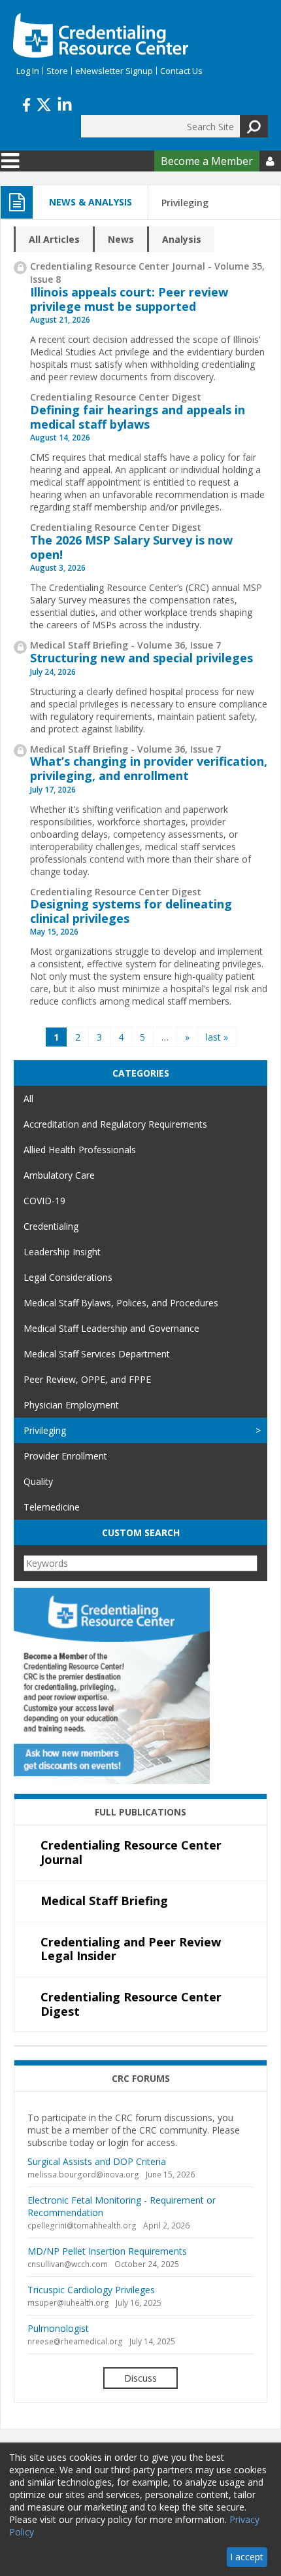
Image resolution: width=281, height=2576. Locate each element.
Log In (28, 71)
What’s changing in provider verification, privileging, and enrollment (149, 768)
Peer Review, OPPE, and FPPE (87, 1379)
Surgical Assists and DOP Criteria (97, 2161)
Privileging (45, 1430)
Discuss (140, 2378)
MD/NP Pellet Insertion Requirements (107, 2251)
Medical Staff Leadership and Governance (111, 1328)
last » (217, 1037)
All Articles (54, 239)
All (28, 1099)
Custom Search (141, 1532)
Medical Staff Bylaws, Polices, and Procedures (121, 1303)
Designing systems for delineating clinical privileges (131, 911)
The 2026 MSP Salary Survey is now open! (131, 547)
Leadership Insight (62, 1252)
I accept (247, 2557)
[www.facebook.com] (26, 103)
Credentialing (51, 1226)
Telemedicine (52, 1507)
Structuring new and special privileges (141, 658)
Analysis (182, 239)
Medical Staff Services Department (97, 1354)
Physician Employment (71, 1405)
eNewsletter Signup (114, 71)
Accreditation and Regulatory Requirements (115, 1124)
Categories (141, 1073)
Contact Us (181, 71)
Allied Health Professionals (80, 1150)
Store (57, 71)
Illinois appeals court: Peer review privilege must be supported (129, 299)
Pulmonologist (58, 2328)
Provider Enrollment (65, 1456)
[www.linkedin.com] (65, 103)
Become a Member (207, 161)
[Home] (101, 35)
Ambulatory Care (59, 1175)
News (121, 239)
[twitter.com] (44, 103)
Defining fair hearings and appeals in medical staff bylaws (138, 417)
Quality (38, 1481)
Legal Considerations (68, 1277)
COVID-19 (44, 1201)
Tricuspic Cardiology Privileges (91, 2290)
